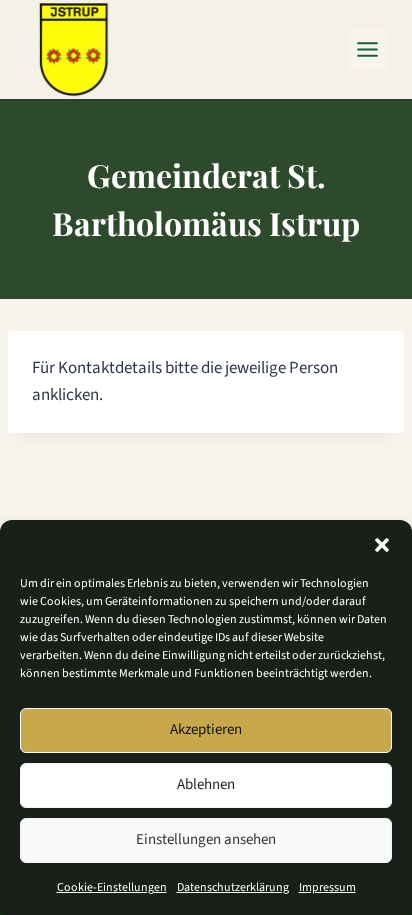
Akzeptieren (206, 729)
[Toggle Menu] (367, 49)
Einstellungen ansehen (206, 839)
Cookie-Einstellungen (112, 887)
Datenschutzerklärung (233, 887)
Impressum (327, 887)
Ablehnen (206, 784)
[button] (382, 545)
